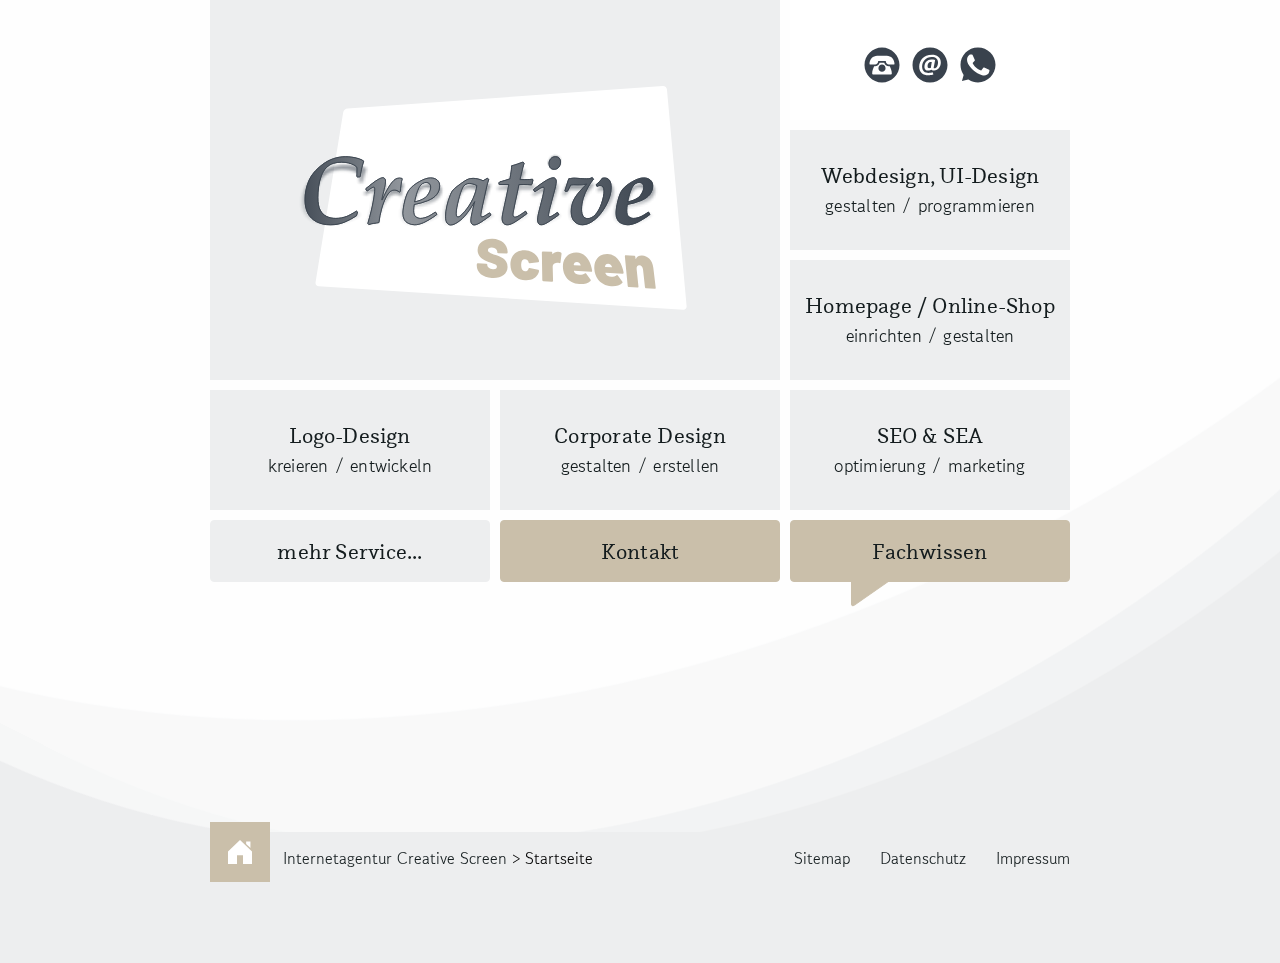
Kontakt (640, 551)
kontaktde (930, 65)
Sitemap (822, 858)
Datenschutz (923, 858)
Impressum (1033, 858)
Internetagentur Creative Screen (395, 858)
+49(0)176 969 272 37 (882, 65)
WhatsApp (978, 65)
